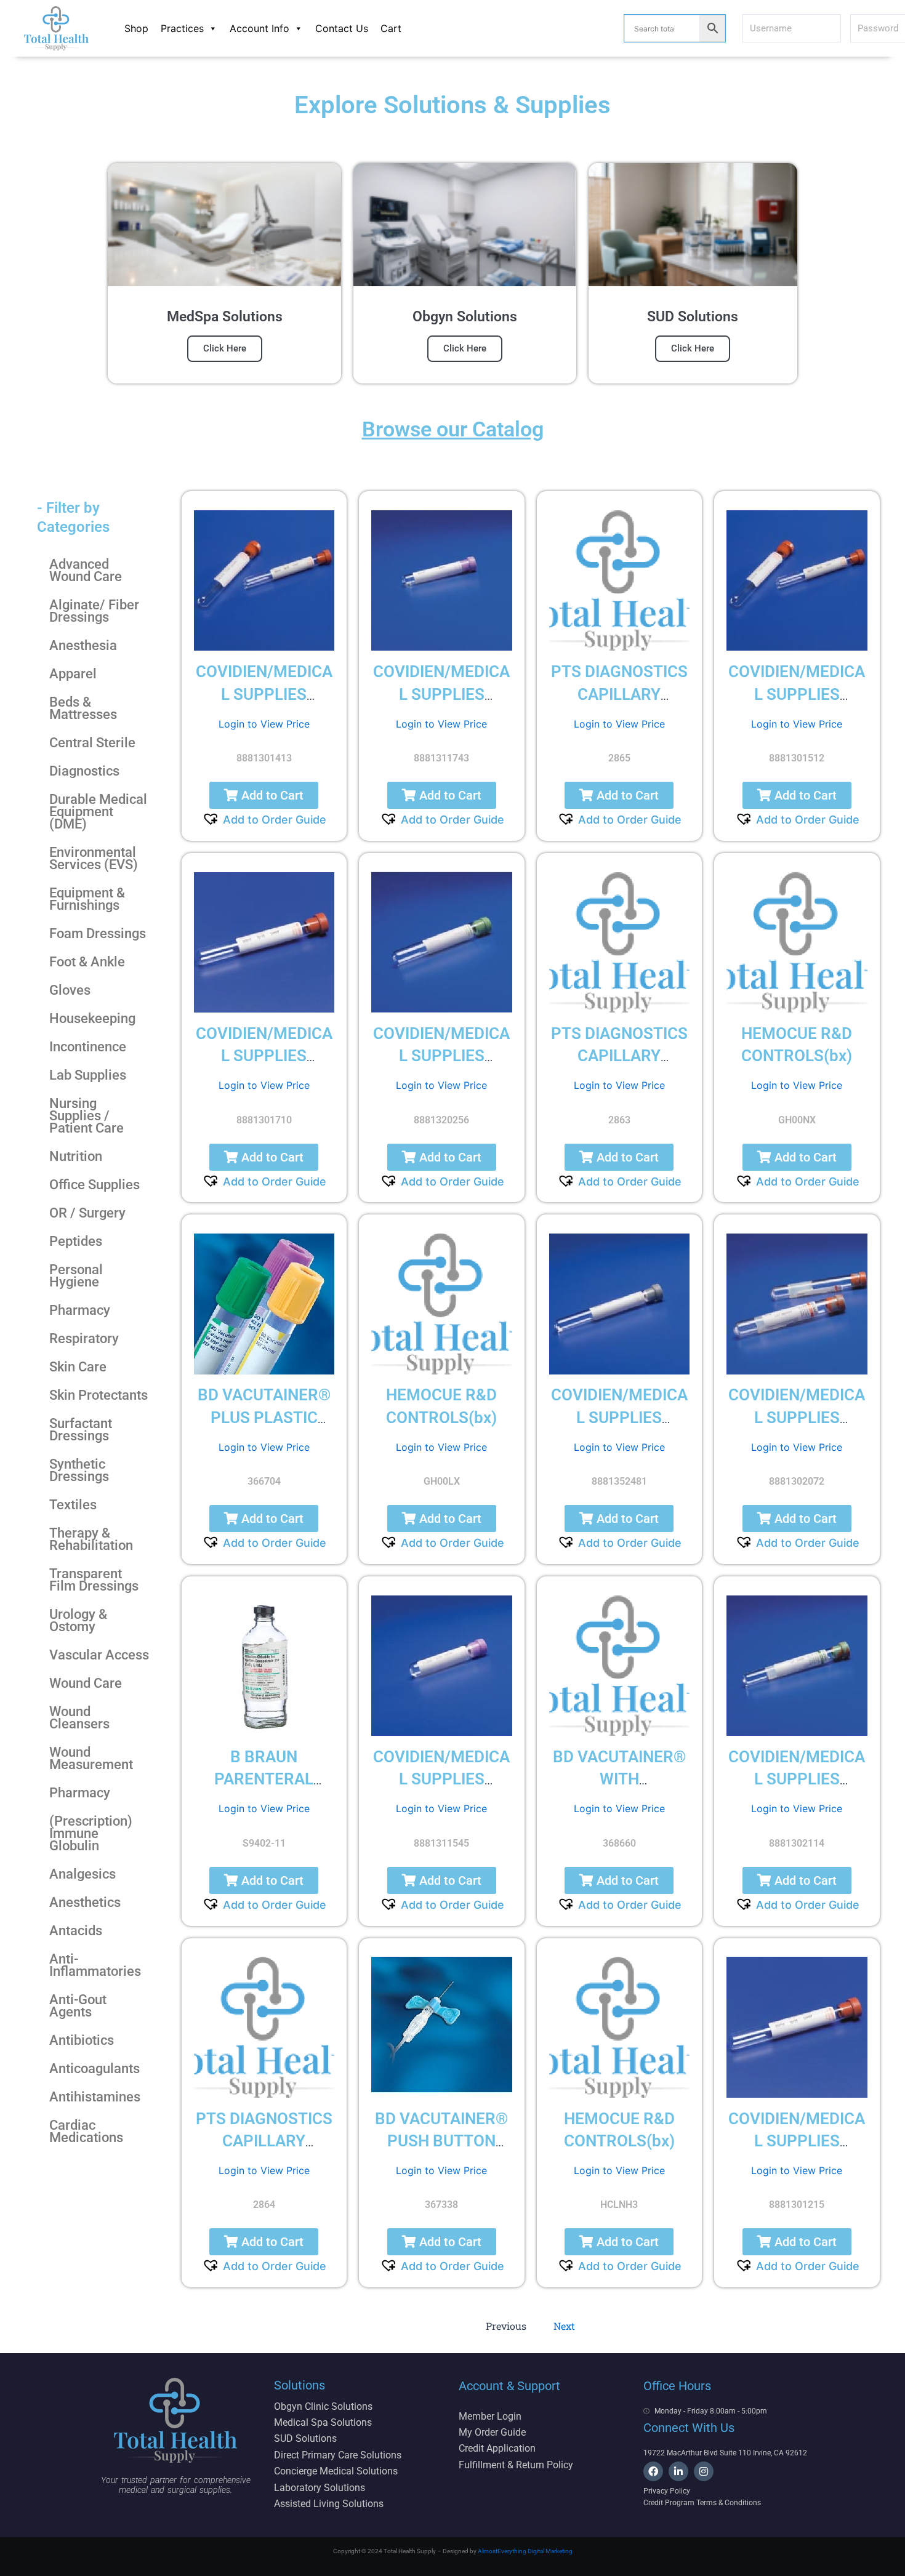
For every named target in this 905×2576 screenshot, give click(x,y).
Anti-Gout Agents (78, 2006)
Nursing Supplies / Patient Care (86, 1116)
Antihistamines (95, 2097)
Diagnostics (84, 771)
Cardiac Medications (86, 2131)
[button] (264, 795)
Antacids (76, 1931)
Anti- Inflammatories (95, 1965)
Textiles (73, 1505)
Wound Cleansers (79, 1718)
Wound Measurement (91, 1758)
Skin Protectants (99, 1395)
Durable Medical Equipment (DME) (98, 812)
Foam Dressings (98, 933)
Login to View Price (264, 724)
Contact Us (342, 28)
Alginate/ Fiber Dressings (94, 611)
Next (564, 2326)
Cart (391, 28)
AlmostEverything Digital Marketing (525, 2551)
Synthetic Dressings (79, 1470)
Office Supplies (95, 1185)
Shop (136, 28)
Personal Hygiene (76, 1276)
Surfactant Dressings (81, 1430)
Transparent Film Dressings (94, 1580)
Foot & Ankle (87, 962)
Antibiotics (82, 2040)
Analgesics (82, 1874)
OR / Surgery (87, 1213)
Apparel (73, 674)
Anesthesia (83, 645)
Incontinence (88, 1047)
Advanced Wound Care (86, 570)
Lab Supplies (88, 1075)
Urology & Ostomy (78, 1620)
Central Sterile (92, 743)
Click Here (225, 348)
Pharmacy (80, 1310)
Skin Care (78, 1367)
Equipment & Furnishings (87, 899)
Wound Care (86, 1683)
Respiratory (84, 1338)
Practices (182, 28)
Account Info (259, 28)
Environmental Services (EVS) (94, 858)
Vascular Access (99, 1655)
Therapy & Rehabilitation (91, 1539)
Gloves (70, 990)
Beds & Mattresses (83, 708)
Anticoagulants (95, 2068)
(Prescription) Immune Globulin (91, 1833)
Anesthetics (85, 1902)
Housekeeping (92, 1018)
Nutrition (76, 1156)
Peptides (76, 1241)
